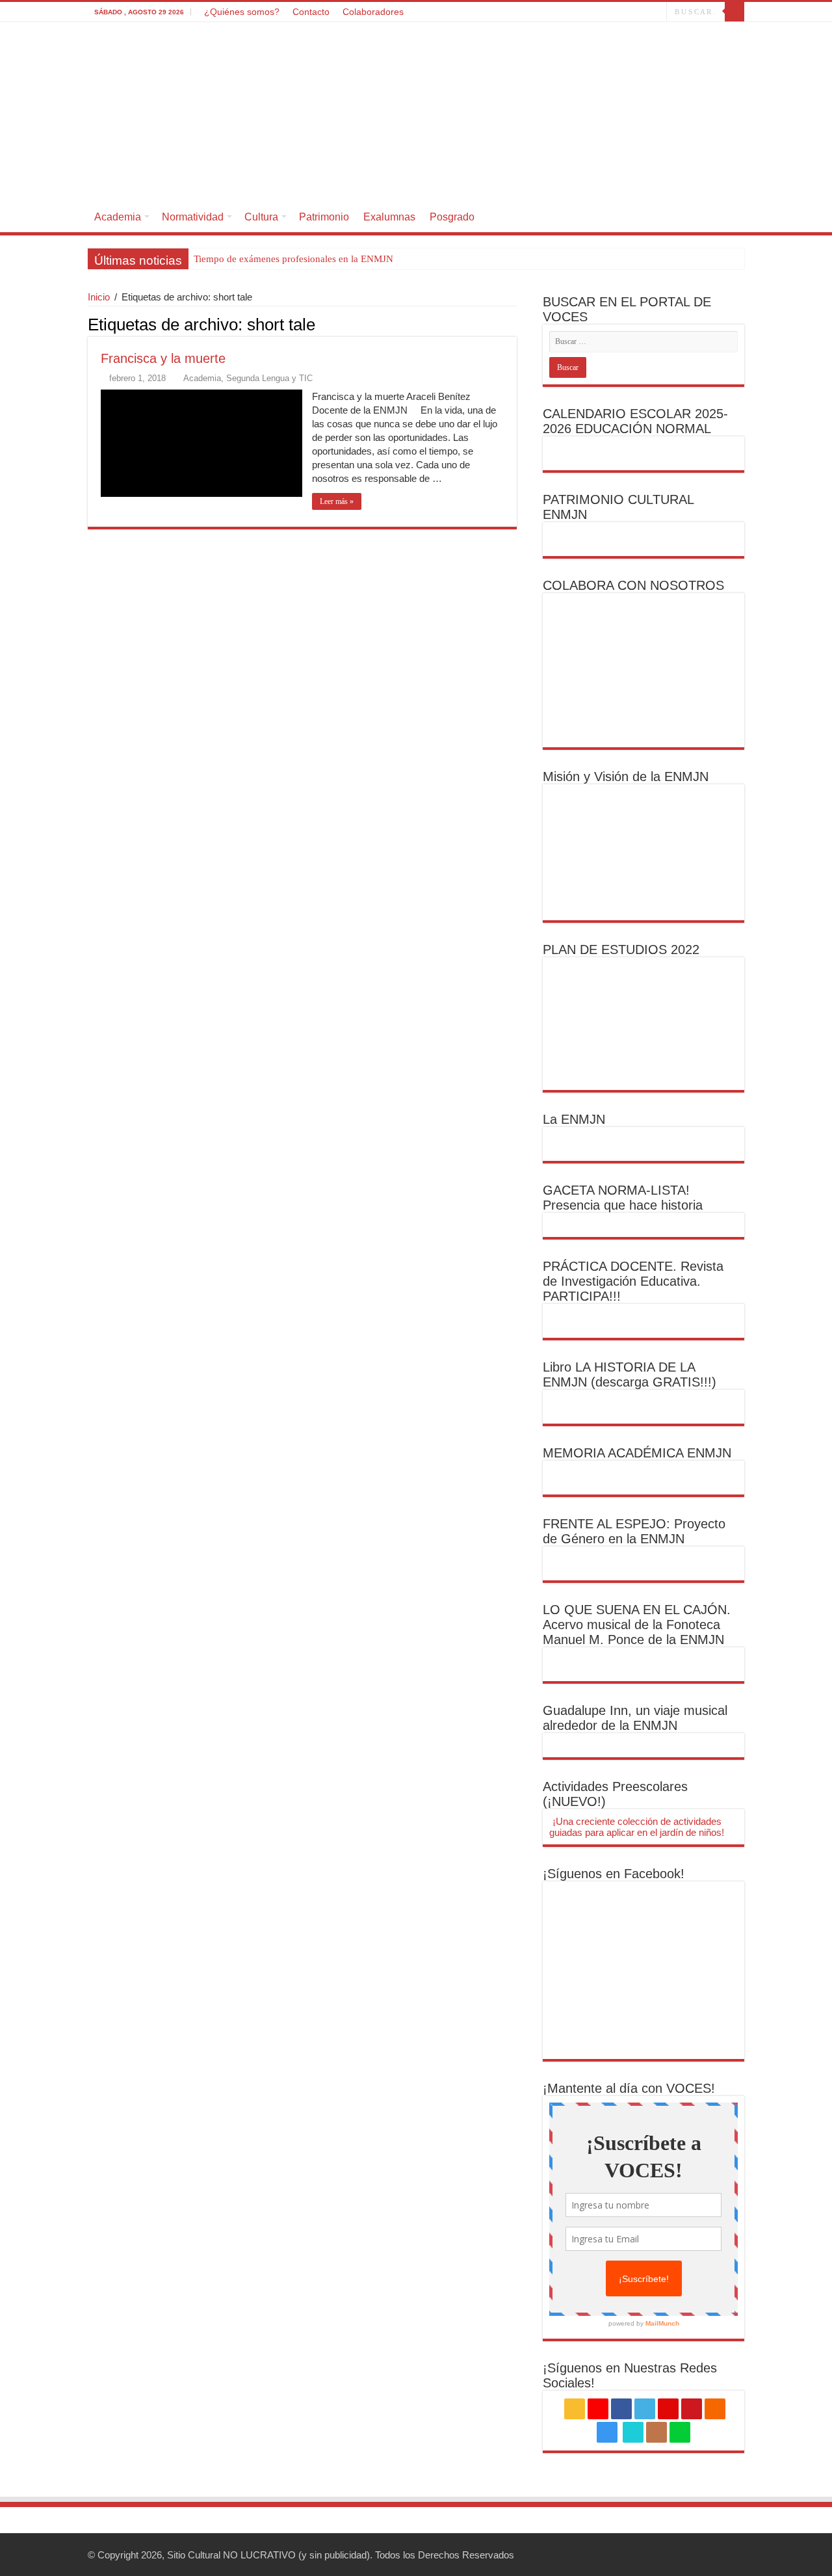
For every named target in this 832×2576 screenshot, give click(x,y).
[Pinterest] (580, 12)
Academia (118, 217)
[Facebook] (555, 12)
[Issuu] (644, 12)
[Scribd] (632, 12)
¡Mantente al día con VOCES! (629, 2088)
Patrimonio (324, 217)
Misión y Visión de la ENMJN (626, 777)
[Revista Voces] (416, 112)
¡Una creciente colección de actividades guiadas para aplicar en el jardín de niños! (637, 1827)
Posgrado (452, 217)
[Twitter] (568, 12)
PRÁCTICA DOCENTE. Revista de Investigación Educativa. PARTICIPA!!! (633, 1281)
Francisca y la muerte (163, 358)
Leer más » (337, 501)
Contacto (311, 12)
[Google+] (543, 12)
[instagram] (617, 12)
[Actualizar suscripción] (513, 324)
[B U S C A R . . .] (734, 12)
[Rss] (531, 12)
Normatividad (193, 217)
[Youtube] (592, 12)
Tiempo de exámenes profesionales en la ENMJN (293, 259)
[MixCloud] (657, 12)
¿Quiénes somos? (242, 12)
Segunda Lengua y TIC (269, 378)
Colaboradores (373, 12)
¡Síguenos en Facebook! (614, 1874)
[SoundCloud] (605, 12)
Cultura (261, 217)
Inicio (99, 297)
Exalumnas (389, 217)
